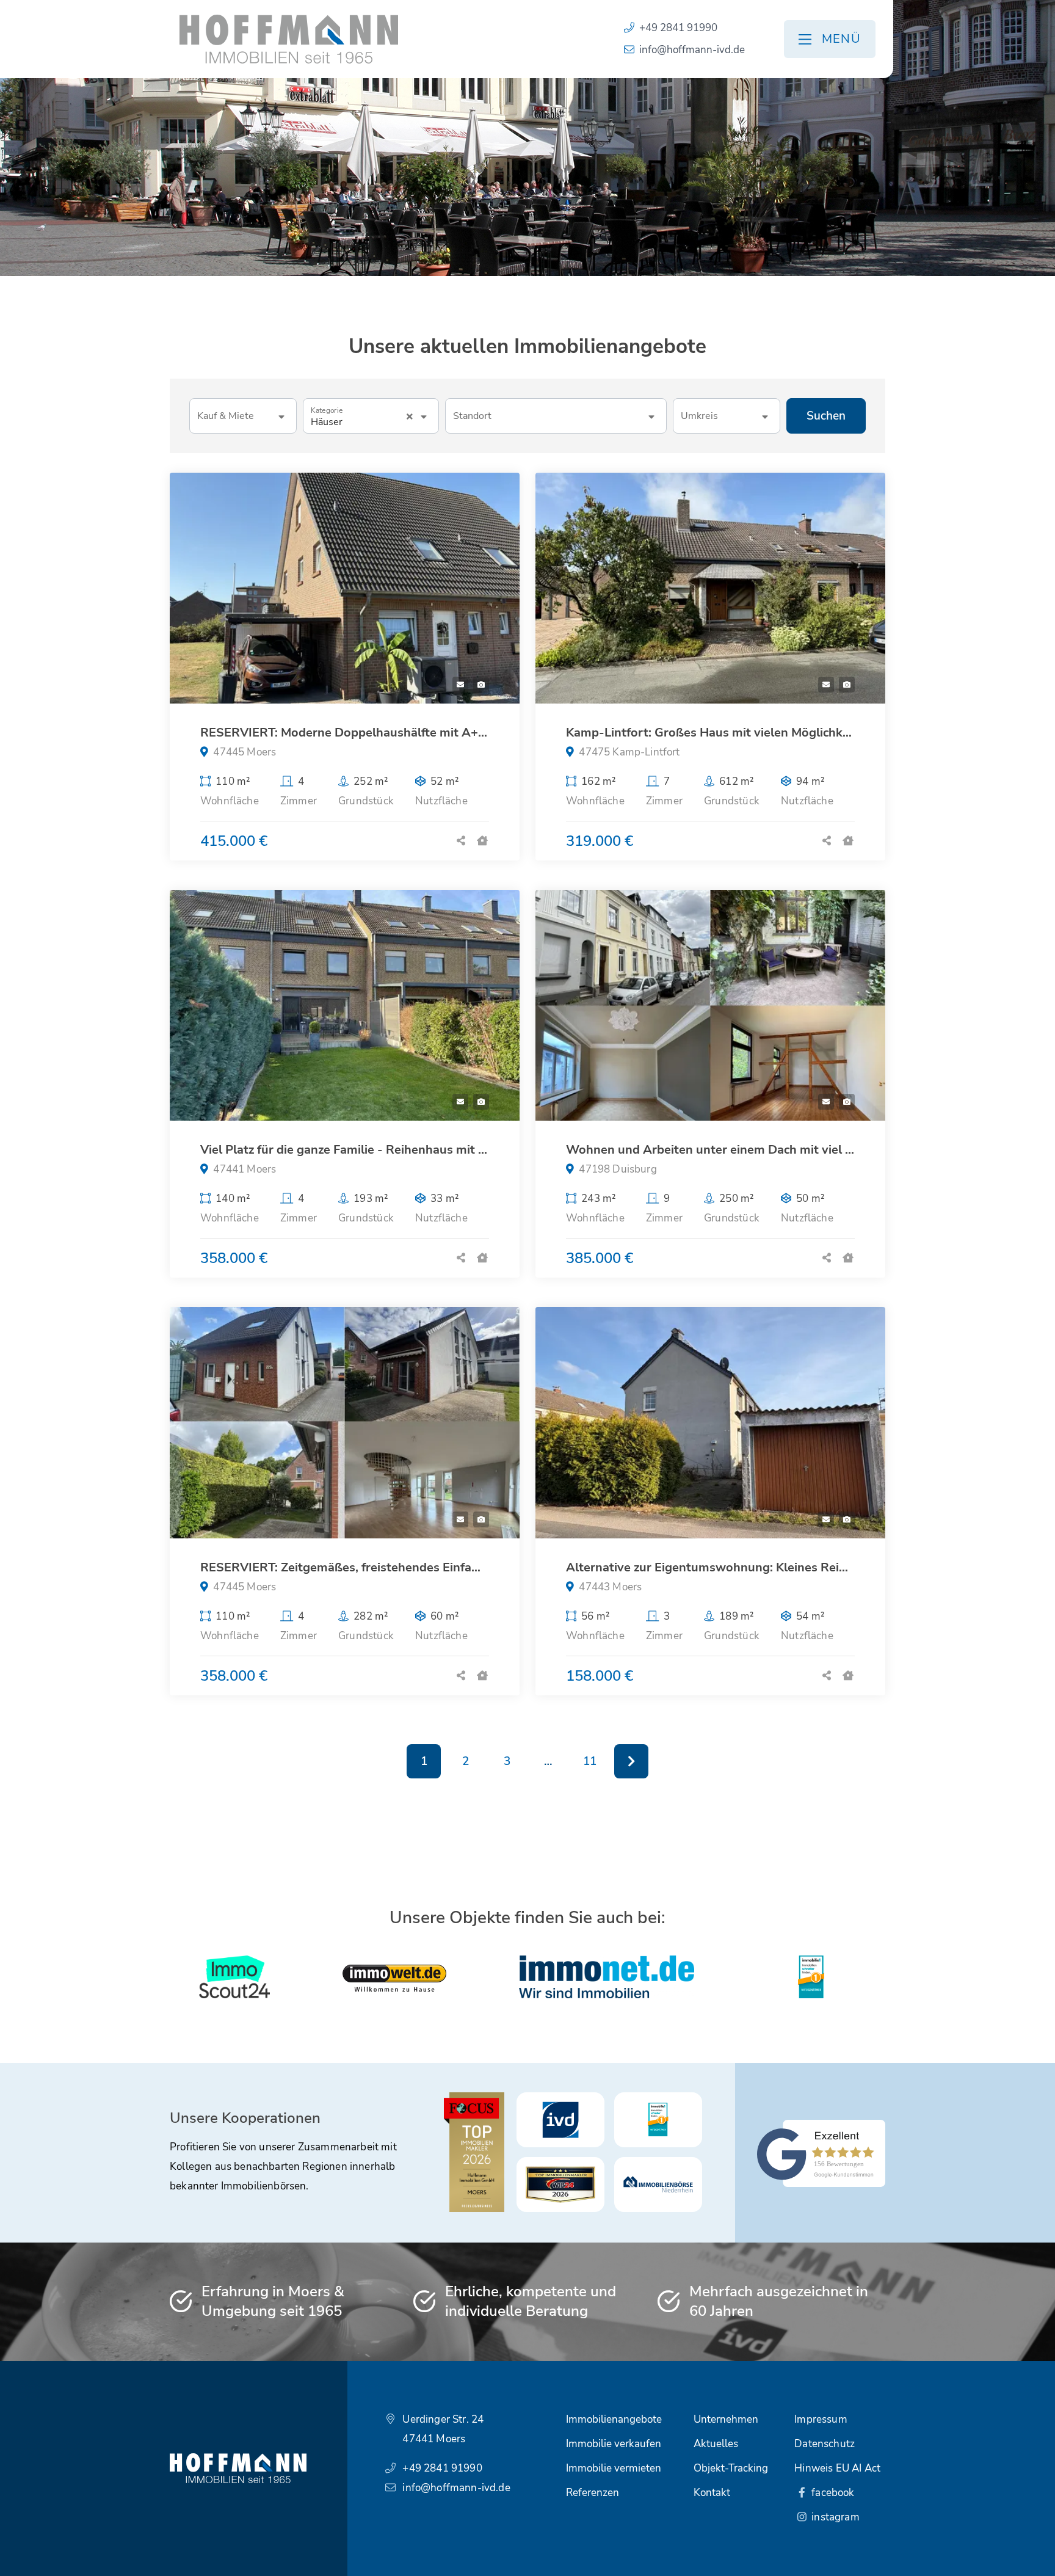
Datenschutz (825, 2444)
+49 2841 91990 (678, 28)
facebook (832, 2493)
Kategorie (327, 411)
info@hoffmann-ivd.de (692, 50)
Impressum (821, 2419)
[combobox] (556, 416)
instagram (834, 2517)
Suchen (826, 416)
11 (590, 1761)
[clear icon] (410, 417)
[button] (243, 416)
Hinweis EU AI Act (837, 2468)
